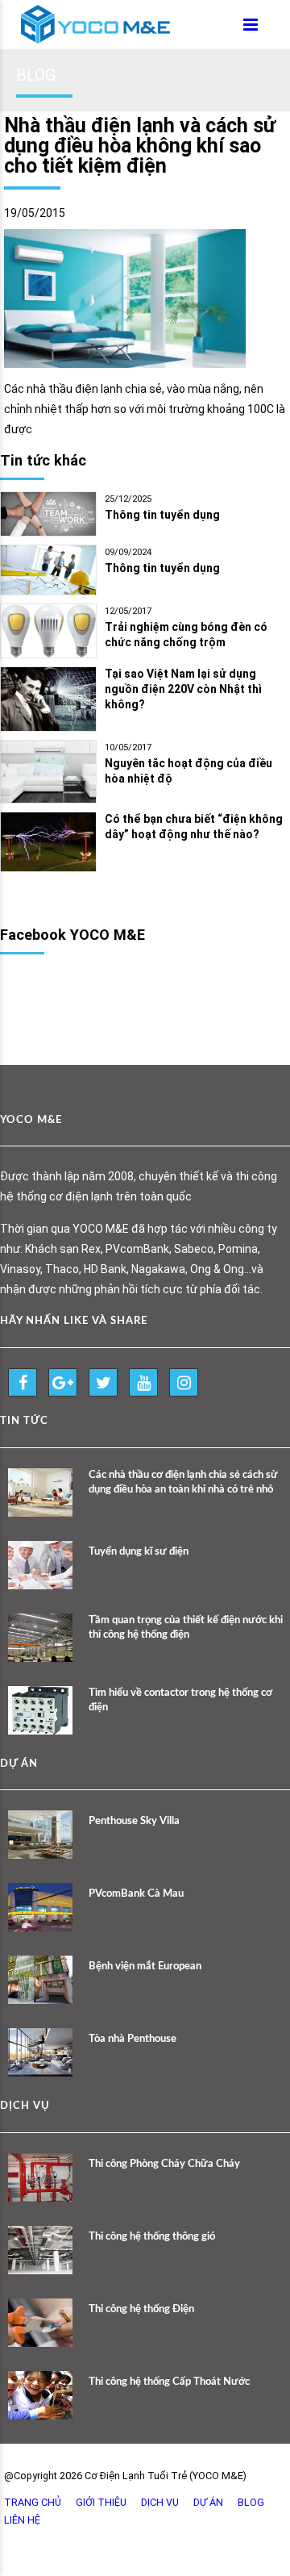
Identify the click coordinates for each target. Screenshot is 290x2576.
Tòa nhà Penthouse (133, 2039)
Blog (251, 2502)
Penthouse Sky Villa (134, 1821)
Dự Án (208, 2502)
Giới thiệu (101, 2502)
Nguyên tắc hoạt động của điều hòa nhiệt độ (188, 771)
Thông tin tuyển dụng (162, 515)
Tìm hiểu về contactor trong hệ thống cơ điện (180, 1700)
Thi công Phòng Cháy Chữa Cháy (164, 2164)
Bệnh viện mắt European (145, 1966)
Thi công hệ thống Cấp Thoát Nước (169, 2382)
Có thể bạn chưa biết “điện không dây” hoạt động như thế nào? (194, 827)
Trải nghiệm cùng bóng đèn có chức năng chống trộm (186, 635)
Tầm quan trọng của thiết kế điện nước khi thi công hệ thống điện (186, 1628)
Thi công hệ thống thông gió (152, 2237)
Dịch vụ (160, 2502)
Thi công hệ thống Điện (141, 2309)
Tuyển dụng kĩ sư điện (139, 1552)
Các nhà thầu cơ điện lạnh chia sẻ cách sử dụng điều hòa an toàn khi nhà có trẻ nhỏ (183, 1482)
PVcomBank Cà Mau (136, 1894)
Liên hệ (22, 2520)
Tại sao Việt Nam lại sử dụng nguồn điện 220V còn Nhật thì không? (183, 689)
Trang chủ (33, 2502)
